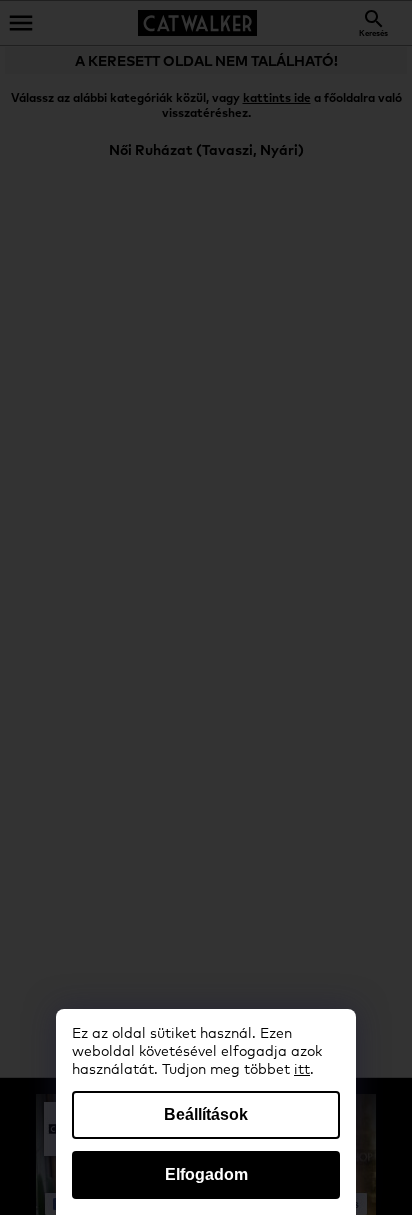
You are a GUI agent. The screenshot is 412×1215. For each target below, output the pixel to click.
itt (302, 1070)
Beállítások (206, 1114)
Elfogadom (206, 1174)
